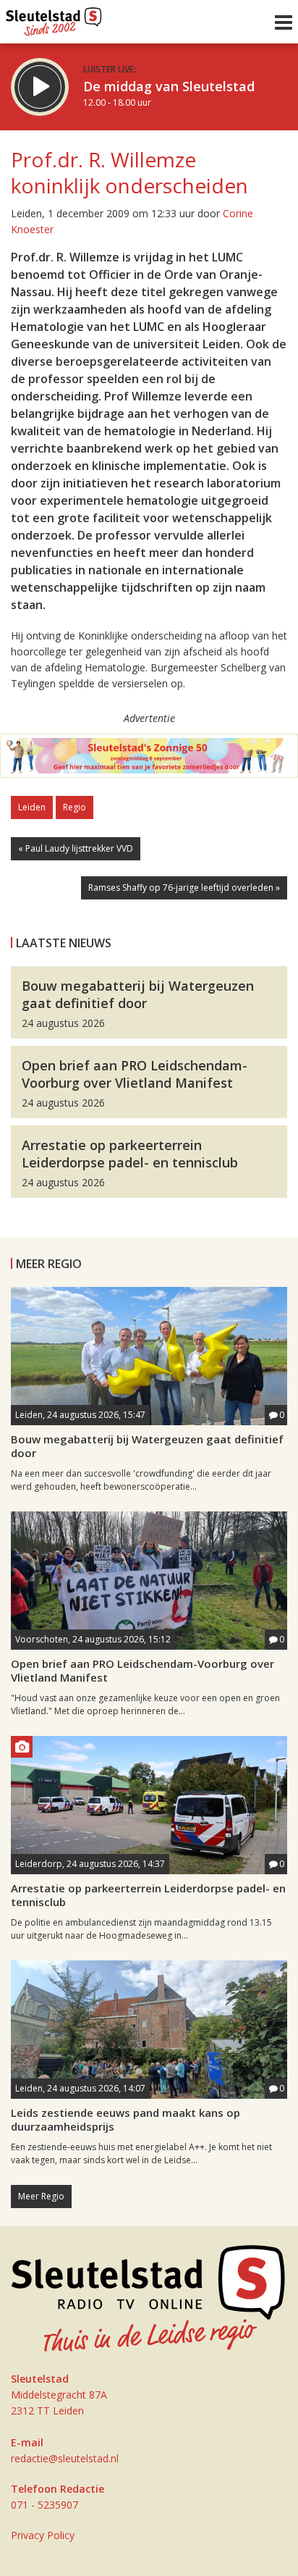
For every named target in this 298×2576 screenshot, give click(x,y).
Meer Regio (41, 2196)
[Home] (54, 18)
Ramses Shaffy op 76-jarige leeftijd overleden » (184, 888)
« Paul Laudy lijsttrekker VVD (76, 848)
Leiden (32, 807)
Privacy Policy (43, 2535)
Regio (74, 807)
